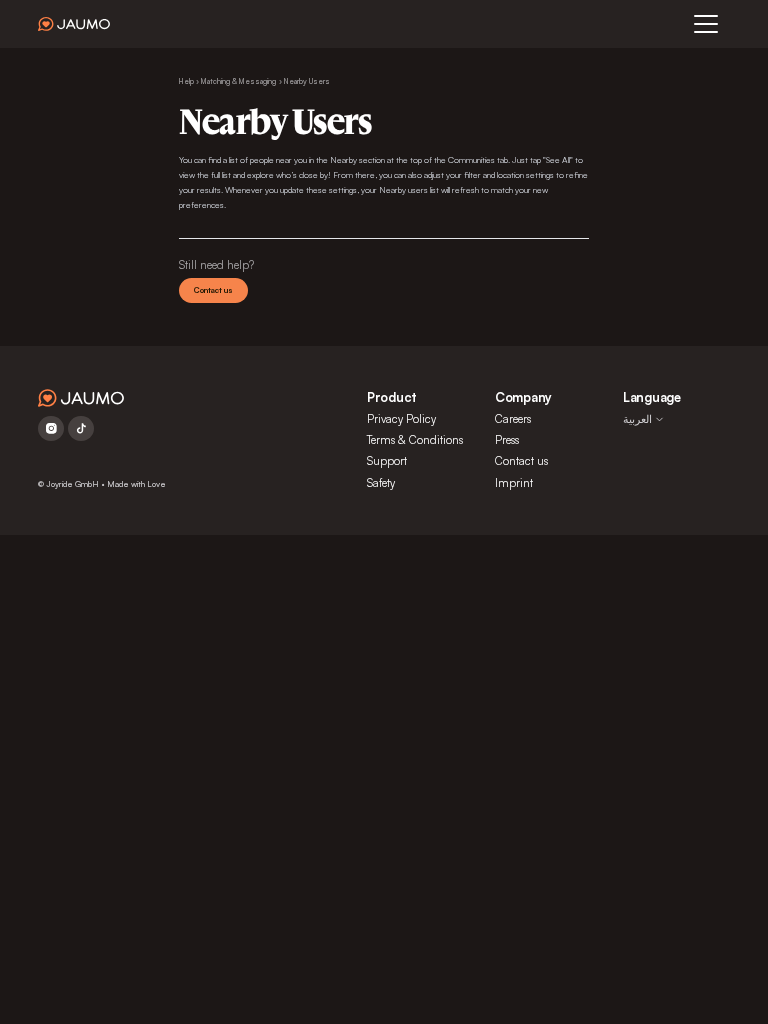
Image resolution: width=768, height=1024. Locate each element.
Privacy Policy (401, 419)
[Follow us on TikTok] (81, 428)
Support (387, 461)
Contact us (213, 290)
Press (507, 440)
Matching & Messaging (238, 81)
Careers (513, 419)
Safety (381, 483)
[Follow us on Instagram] (51, 428)
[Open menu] (706, 24)
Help (186, 81)
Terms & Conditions (415, 440)
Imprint (514, 483)
